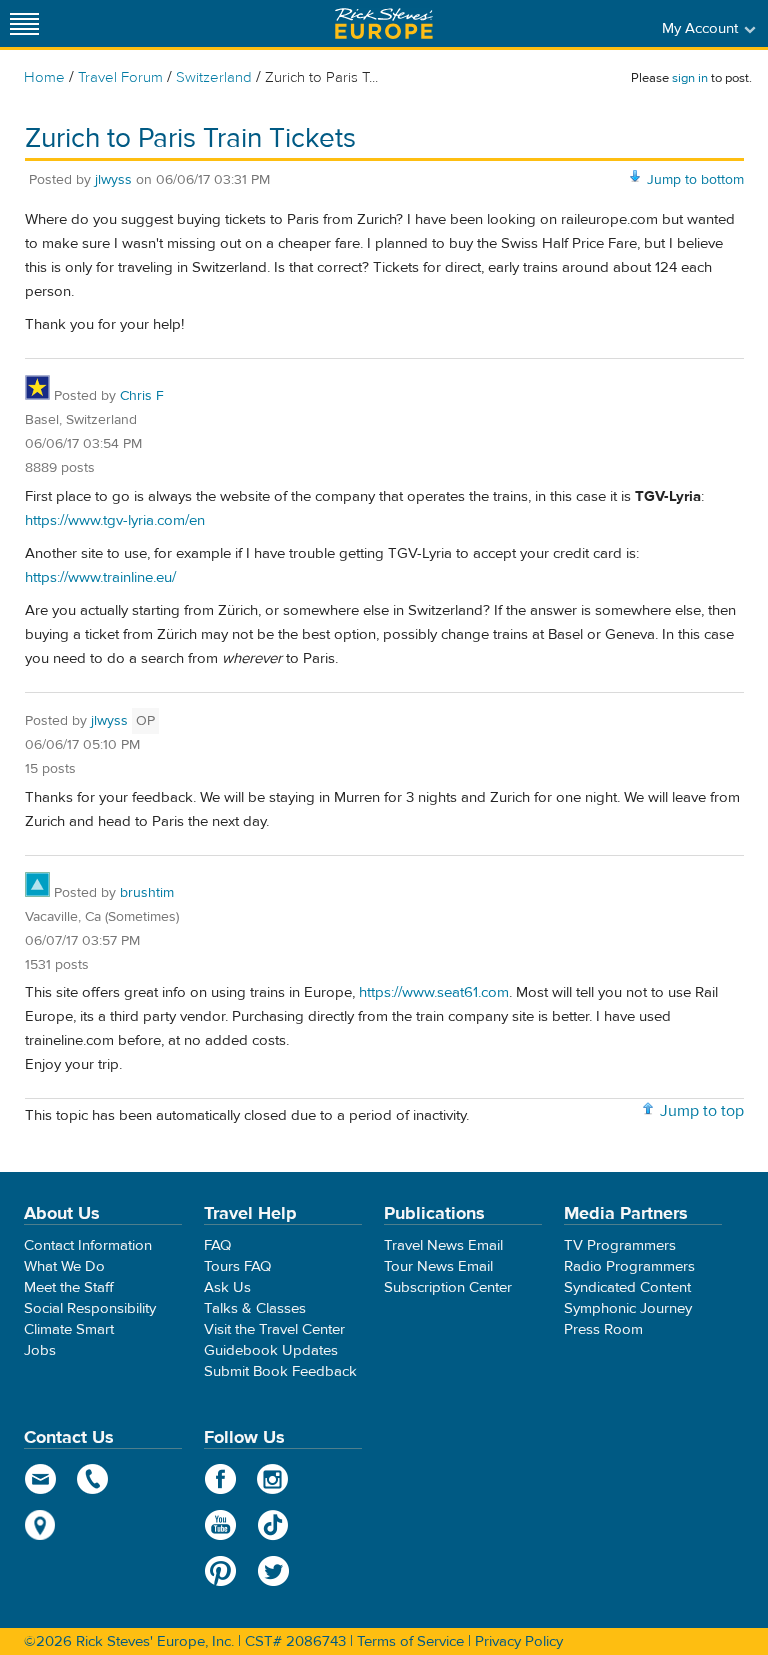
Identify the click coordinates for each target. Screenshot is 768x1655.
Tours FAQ (237, 1266)
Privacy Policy (519, 1641)
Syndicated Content (627, 1287)
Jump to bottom (695, 180)
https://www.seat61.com (434, 992)
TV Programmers (620, 1245)
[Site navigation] (25, 23)
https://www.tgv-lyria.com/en (115, 520)
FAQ (217, 1245)
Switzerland (214, 77)
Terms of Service (410, 1641)
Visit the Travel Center (274, 1329)
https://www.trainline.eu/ (100, 577)
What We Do (64, 1266)
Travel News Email (443, 1245)
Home (44, 77)
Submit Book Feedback (280, 1371)
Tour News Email (438, 1266)
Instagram (273, 1479)
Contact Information (88, 1245)
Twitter (273, 1571)
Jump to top (702, 1111)
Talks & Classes (255, 1308)
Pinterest (220, 1571)
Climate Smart (69, 1329)
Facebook (220, 1479)
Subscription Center (448, 1287)
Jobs (40, 1350)
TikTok (273, 1525)
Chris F (142, 396)
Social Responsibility (90, 1308)
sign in (690, 78)
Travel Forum (120, 77)
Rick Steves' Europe (384, 23)
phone (93, 1479)
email (40, 1479)
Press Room (603, 1329)
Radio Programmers (629, 1266)
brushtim (147, 893)
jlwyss (113, 180)
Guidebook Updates (271, 1350)
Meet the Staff (69, 1287)
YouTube (220, 1525)
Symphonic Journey (628, 1308)
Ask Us (227, 1287)
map (40, 1525)
